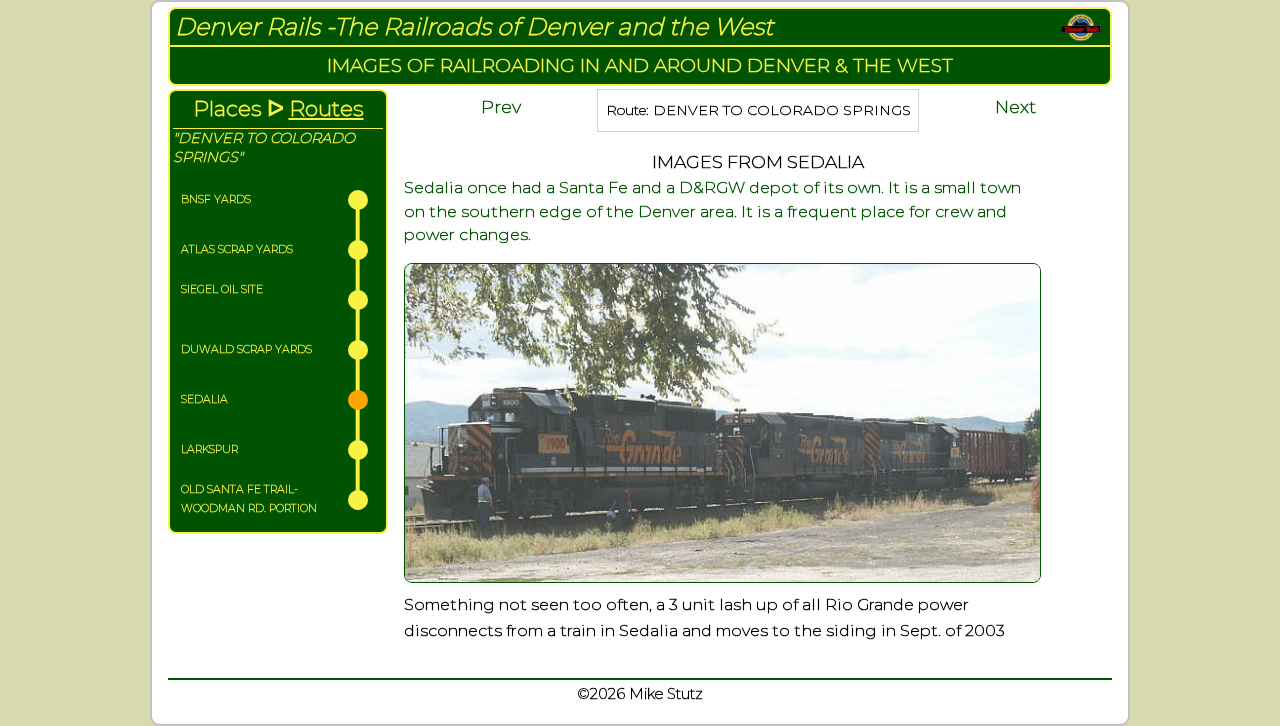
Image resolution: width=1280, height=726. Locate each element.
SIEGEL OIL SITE (222, 289)
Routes (326, 108)
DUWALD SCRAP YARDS (246, 349)
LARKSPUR (209, 449)
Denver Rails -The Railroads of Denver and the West (474, 26)
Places (227, 108)
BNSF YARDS (216, 199)
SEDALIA (204, 399)
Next (1015, 106)
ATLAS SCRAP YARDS (237, 249)
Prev (501, 106)
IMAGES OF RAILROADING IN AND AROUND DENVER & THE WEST (640, 65)
